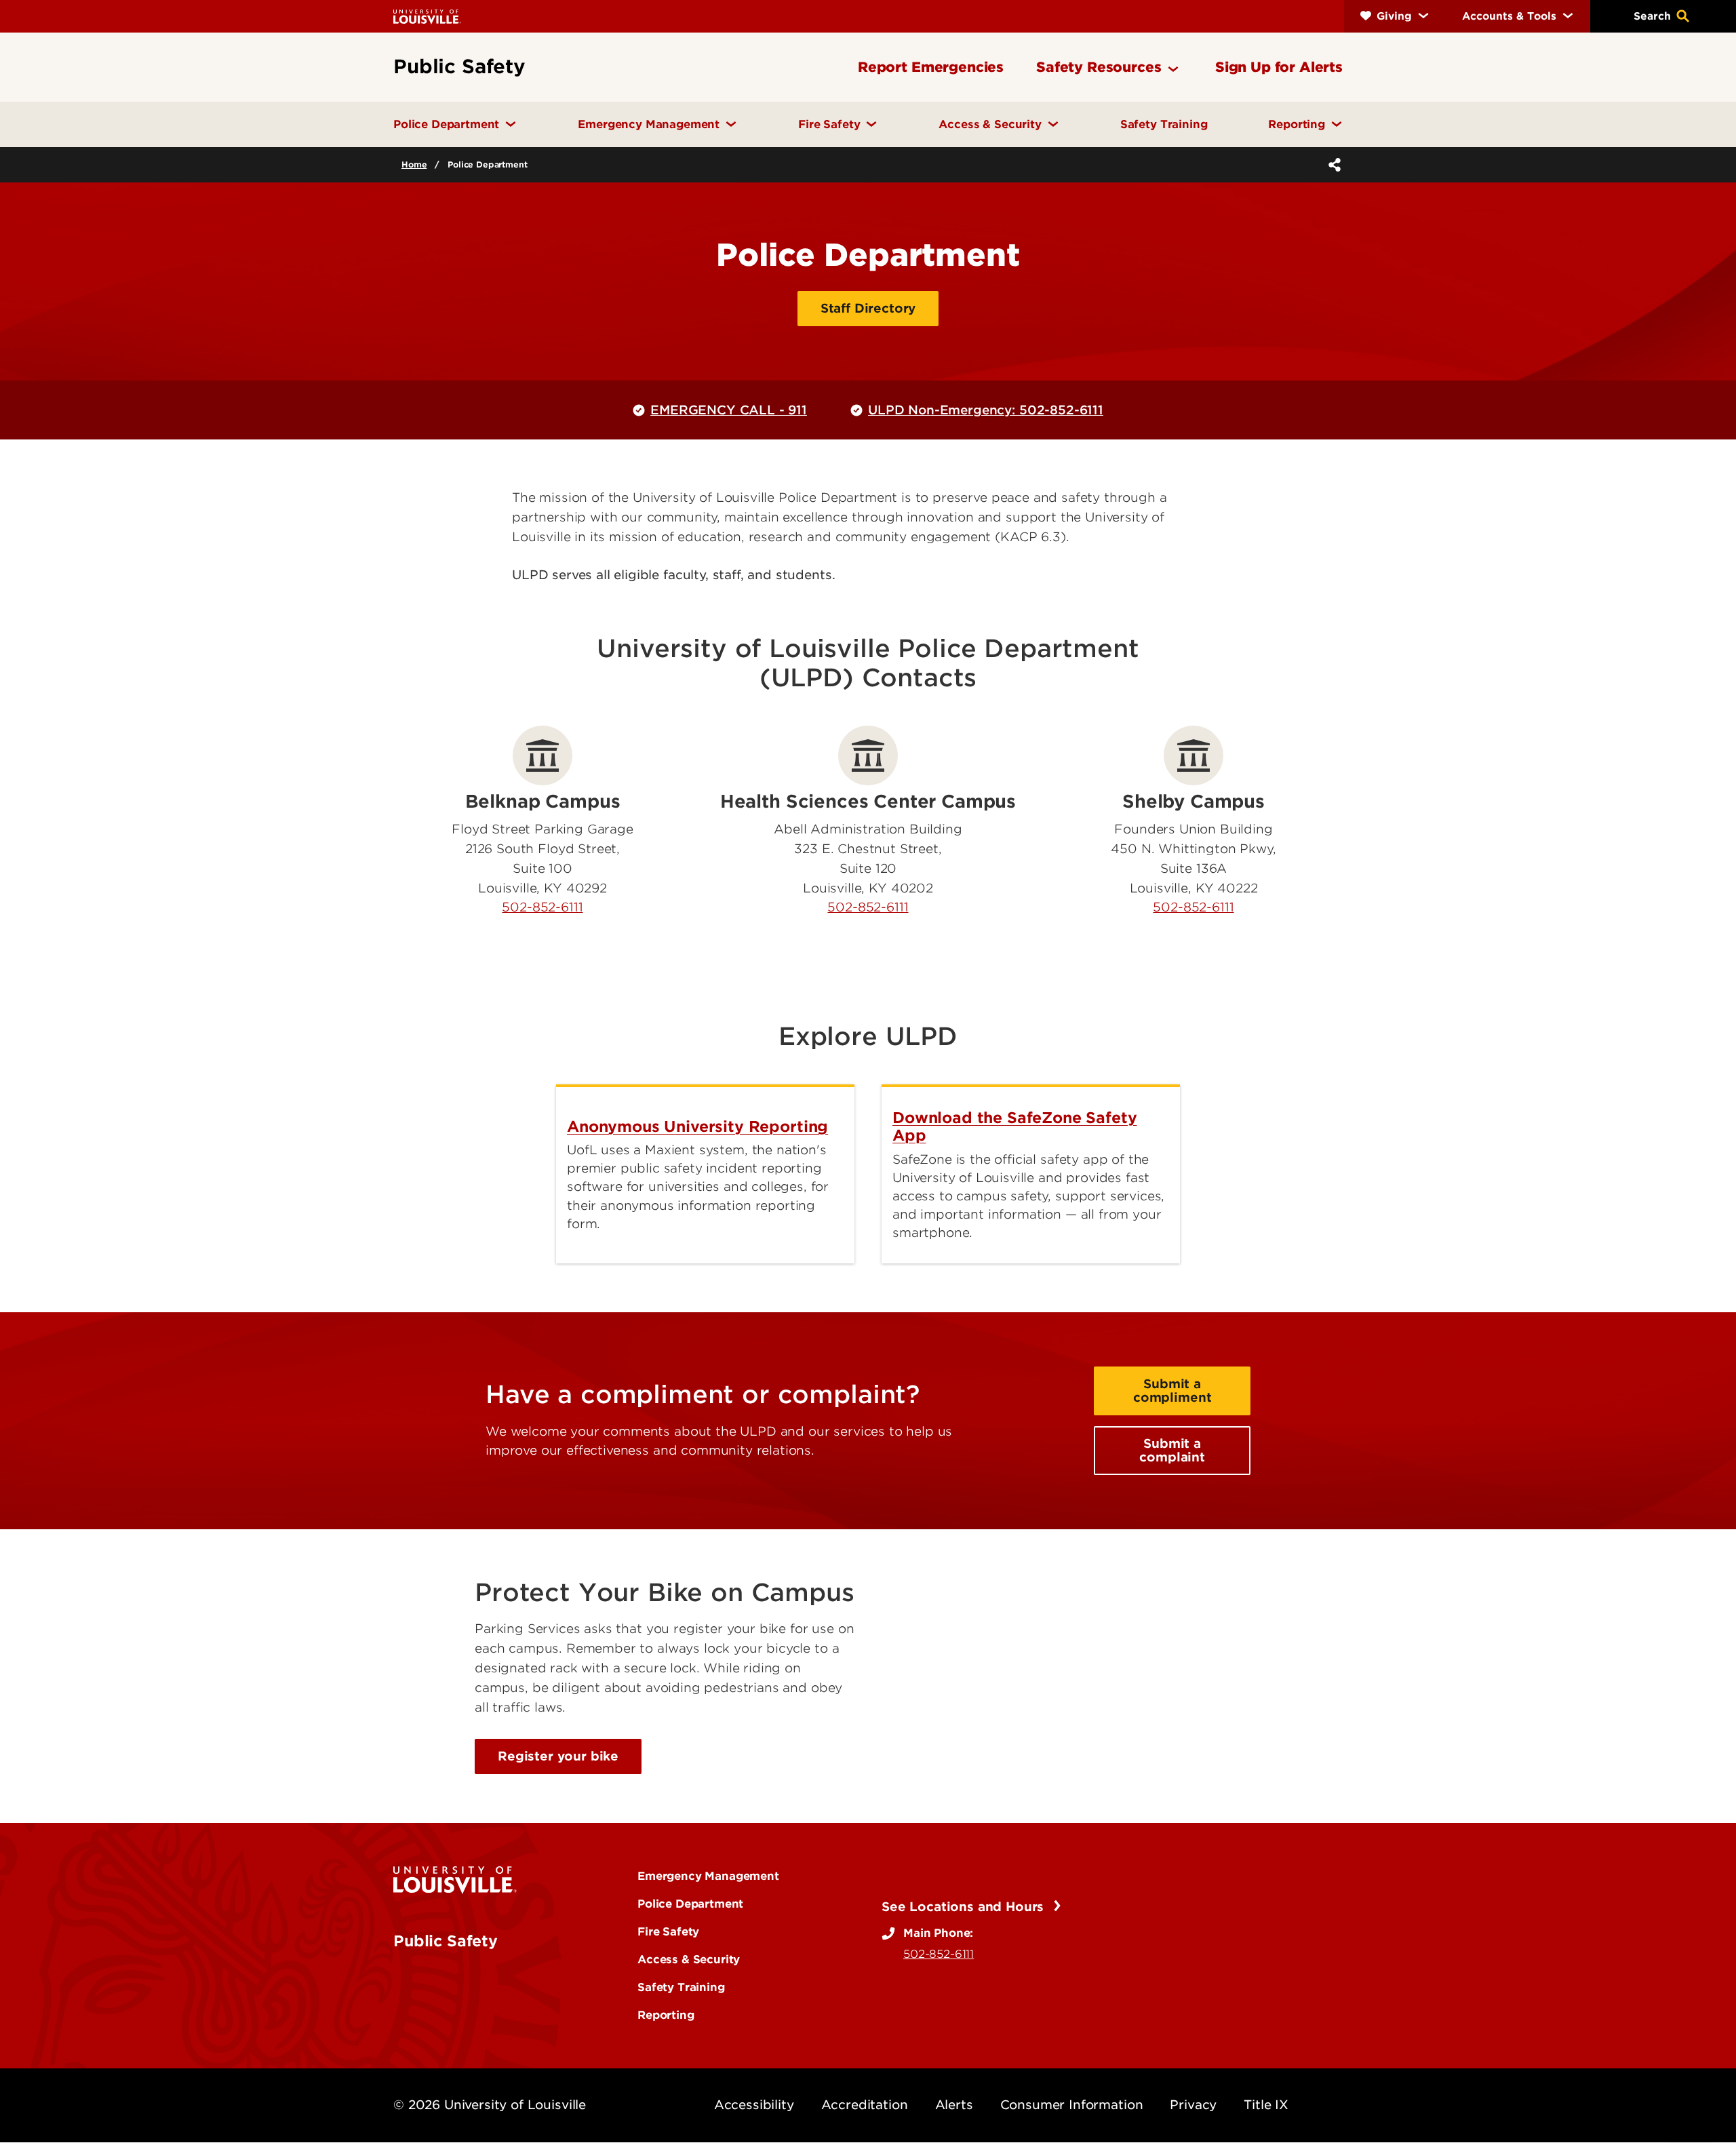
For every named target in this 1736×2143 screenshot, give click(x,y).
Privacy (1193, 2105)
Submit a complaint (1172, 1450)
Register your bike (558, 1756)
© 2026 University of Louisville (490, 2105)
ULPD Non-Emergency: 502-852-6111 (986, 410)
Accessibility (754, 2105)
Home (414, 164)
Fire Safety (668, 1931)
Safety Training (681, 1987)
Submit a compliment (1172, 1391)
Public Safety (446, 1941)
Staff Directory (868, 308)
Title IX (1266, 2105)
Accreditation (865, 2105)
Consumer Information (1072, 2105)
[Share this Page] (1332, 165)
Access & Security (689, 1959)
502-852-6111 (542, 907)
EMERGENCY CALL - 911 (729, 410)
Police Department (690, 1904)
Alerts (954, 2105)
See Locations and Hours (965, 1907)
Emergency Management (708, 1876)
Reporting (666, 2015)
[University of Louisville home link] (427, 16)
